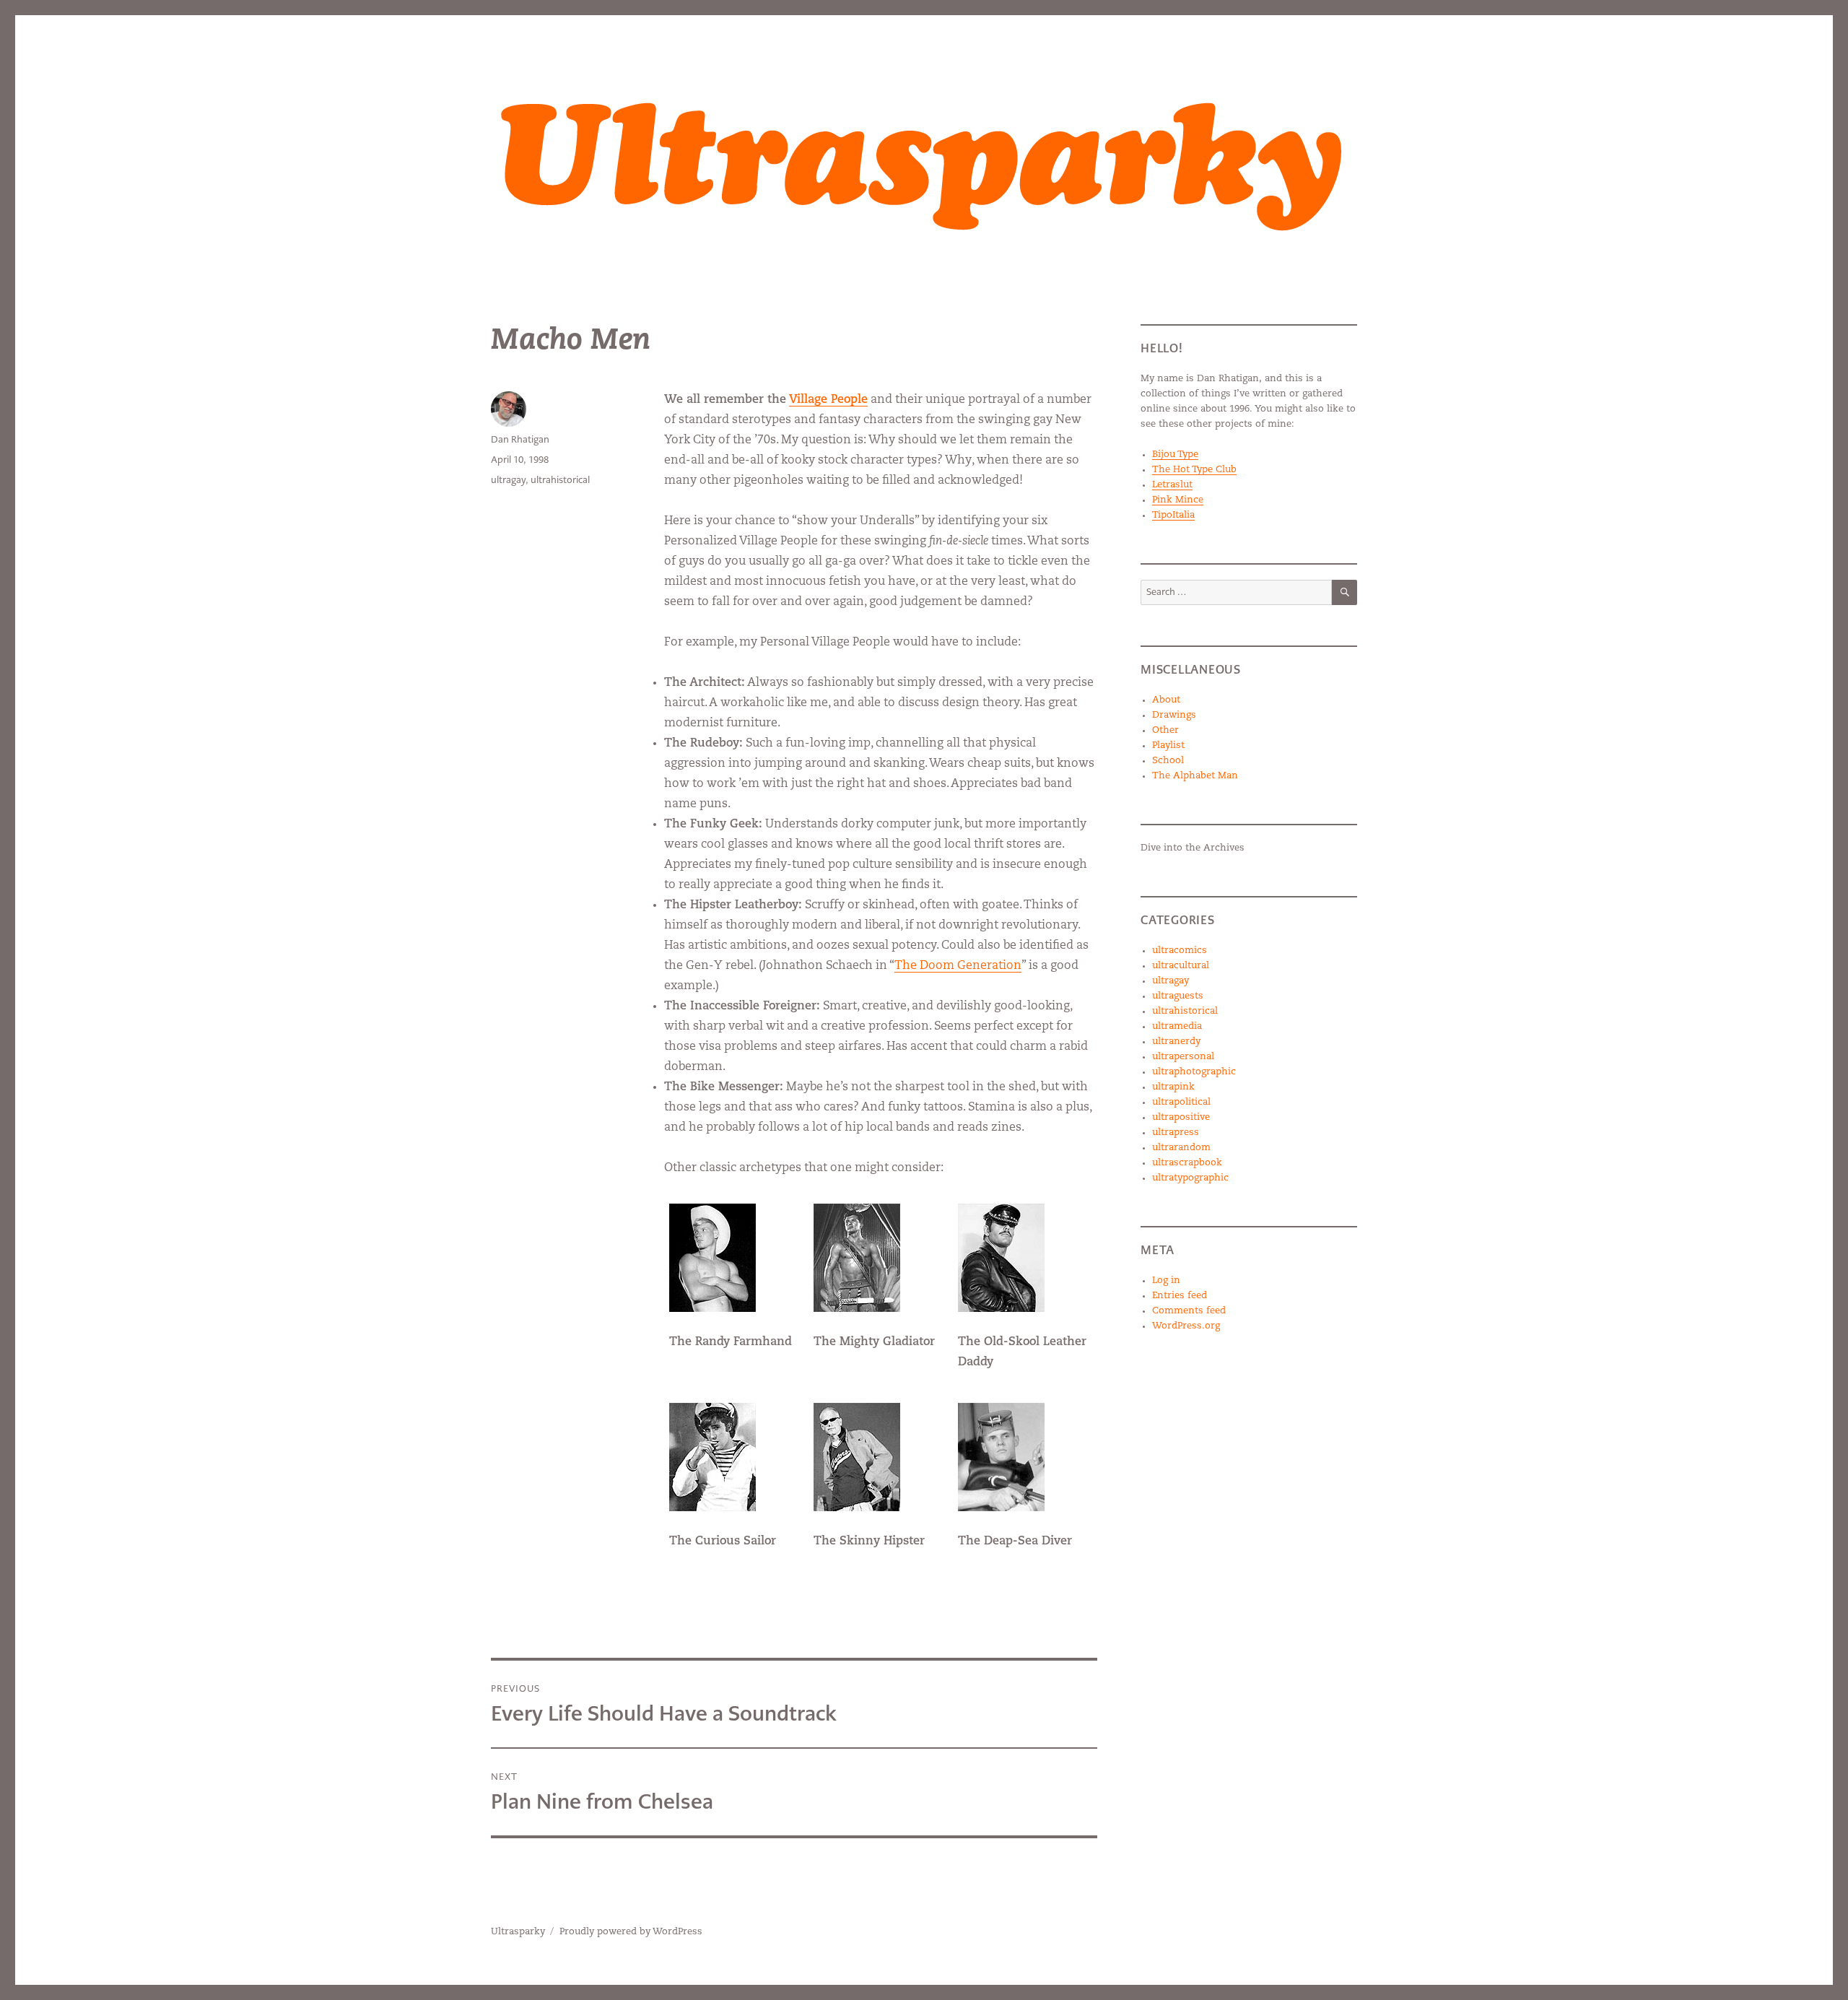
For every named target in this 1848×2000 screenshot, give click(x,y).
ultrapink (1173, 1087)
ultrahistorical (560, 480)
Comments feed (1189, 1311)
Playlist (1168, 745)
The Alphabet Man (1195, 776)
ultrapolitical (1181, 1102)
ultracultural (1181, 966)
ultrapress (1176, 1132)
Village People (828, 400)
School (1168, 761)
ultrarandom (1181, 1148)
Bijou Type (1175, 455)
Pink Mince (1178, 500)
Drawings (1174, 715)
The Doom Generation (958, 966)
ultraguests (1178, 996)
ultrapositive (1181, 1117)
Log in (1166, 1281)
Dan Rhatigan (520, 439)
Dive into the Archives (1193, 848)
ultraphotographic (1194, 1072)
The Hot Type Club (1194, 470)
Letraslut (1172, 485)
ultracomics (1180, 951)
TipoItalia (1173, 515)
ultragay (508, 480)
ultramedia (1177, 1026)
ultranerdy (1176, 1042)
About (1166, 700)
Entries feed (1180, 1296)
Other (1165, 730)
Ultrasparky (518, 1932)
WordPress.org (1186, 1326)
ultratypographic (1190, 1178)
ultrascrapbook (1187, 1163)
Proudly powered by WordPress (631, 1932)
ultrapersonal (1183, 1057)
